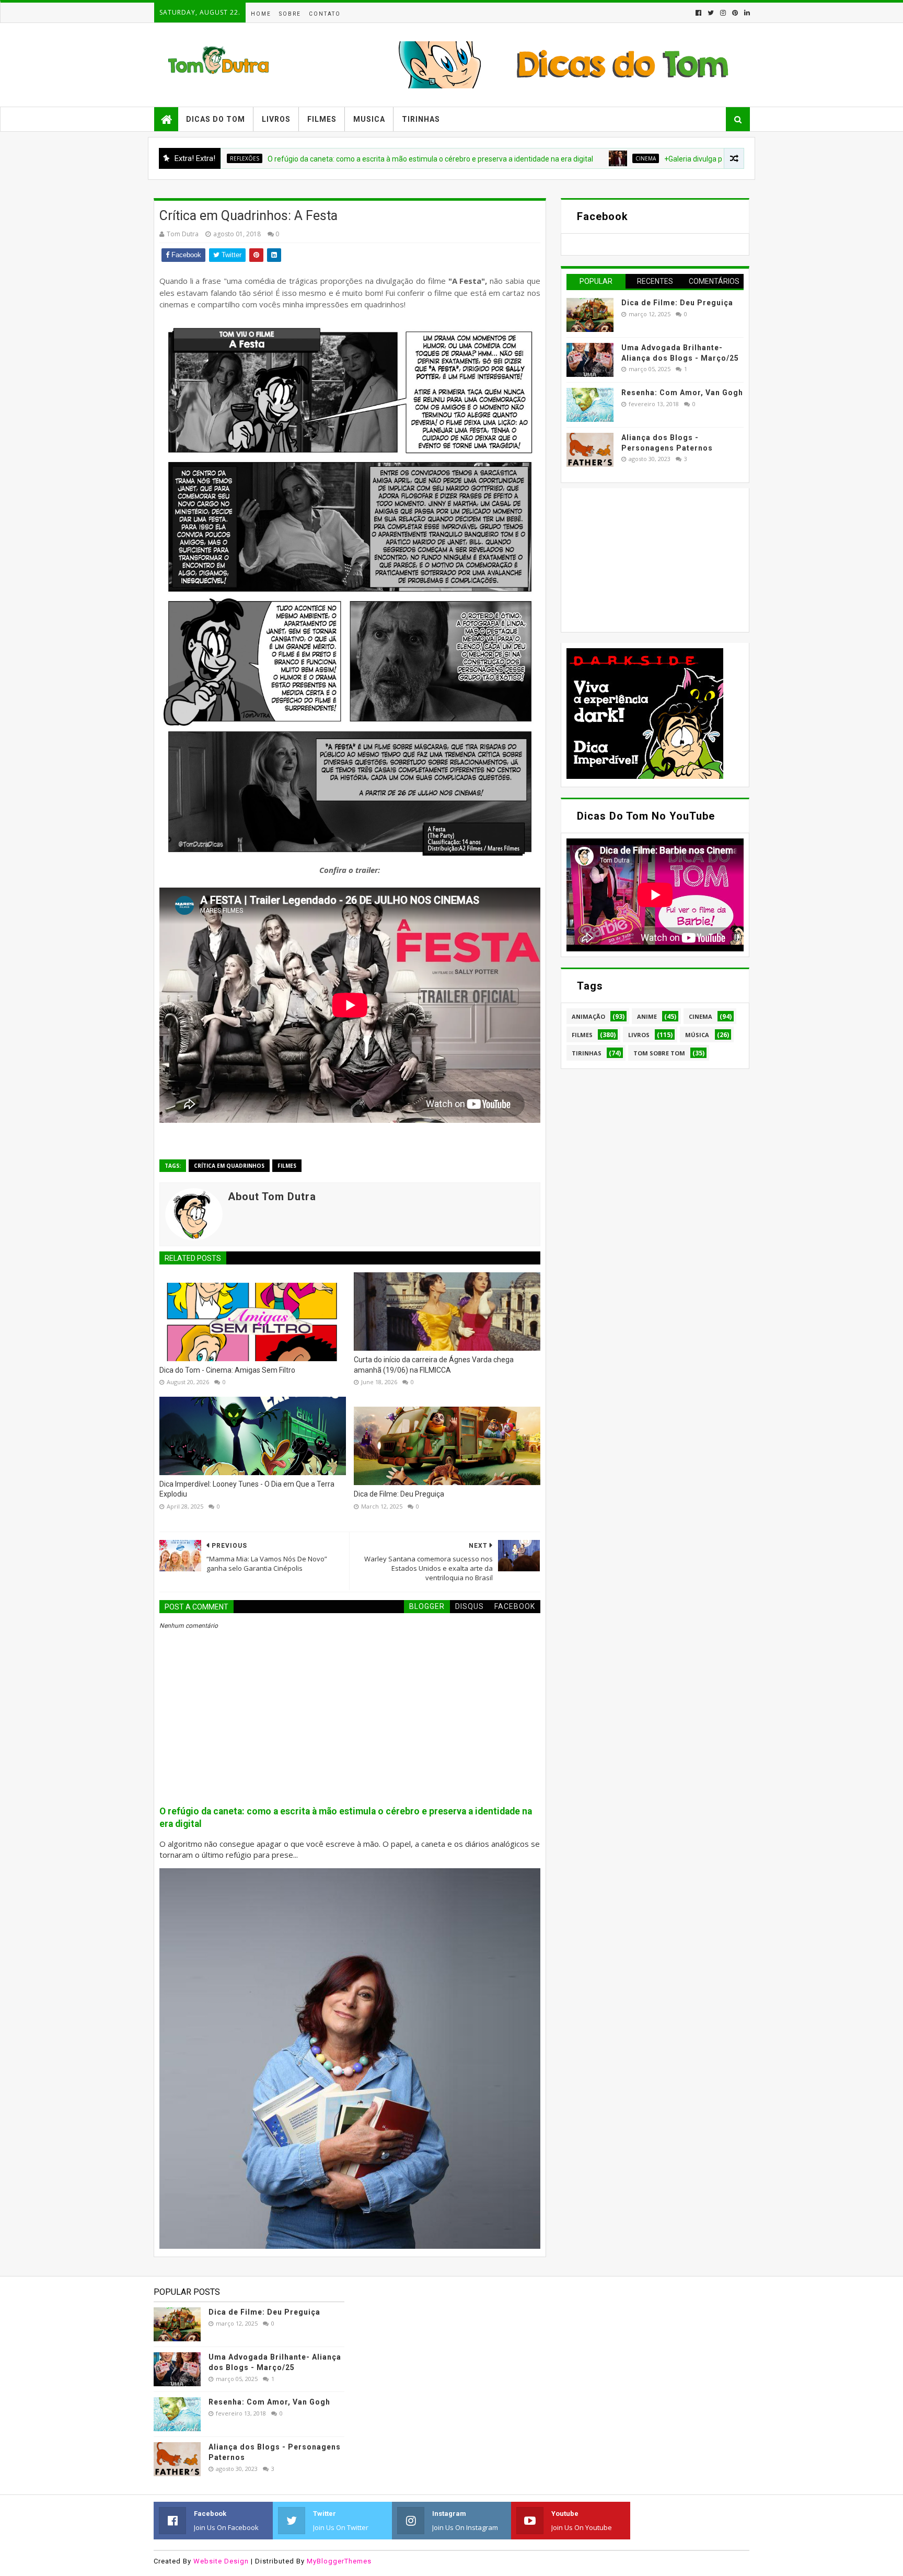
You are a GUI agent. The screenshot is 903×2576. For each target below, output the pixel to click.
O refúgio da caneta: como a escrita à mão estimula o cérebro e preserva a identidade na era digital (334, 159)
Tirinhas (421, 119)
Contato (325, 14)
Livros (276, 119)
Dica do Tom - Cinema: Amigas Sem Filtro (227, 1370)
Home (261, 14)
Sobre (290, 14)
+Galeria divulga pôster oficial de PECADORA (641, 159)
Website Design (221, 2561)
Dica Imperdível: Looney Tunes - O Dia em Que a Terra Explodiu (247, 1489)
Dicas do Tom (216, 119)
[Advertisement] (645, 559)
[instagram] (723, 13)
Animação (588, 1016)
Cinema (549, 158)
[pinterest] (735, 13)
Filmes (322, 119)
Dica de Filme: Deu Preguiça (399, 1494)
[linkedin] (746, 13)
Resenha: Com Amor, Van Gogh (682, 393)
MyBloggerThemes (339, 2561)
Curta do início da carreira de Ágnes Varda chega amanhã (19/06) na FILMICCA (434, 1365)
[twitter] (711, 13)
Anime (647, 1016)
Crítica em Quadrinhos (229, 1166)
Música (697, 1035)
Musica (369, 119)
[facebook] (698, 13)
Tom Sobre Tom (659, 1053)
